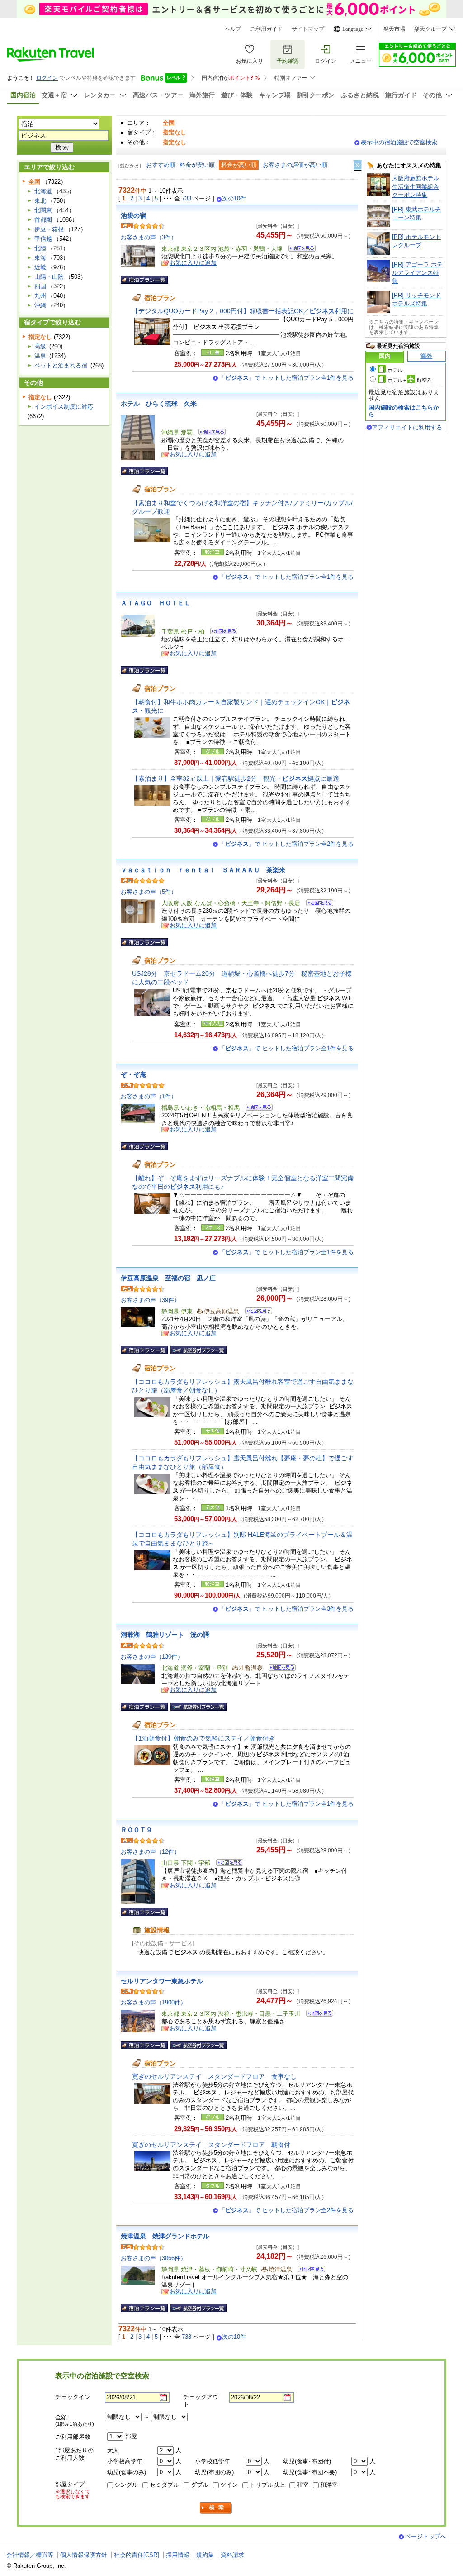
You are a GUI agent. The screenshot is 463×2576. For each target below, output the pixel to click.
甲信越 (43, 239)
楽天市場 (394, 29)
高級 (40, 346)
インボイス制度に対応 (64, 407)
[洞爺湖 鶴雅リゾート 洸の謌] (279, 1669)
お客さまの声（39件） (150, 1300)
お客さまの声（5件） (149, 892)
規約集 (205, 2555)
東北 (40, 201)
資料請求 (232, 2555)
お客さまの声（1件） (149, 1096)
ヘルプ (233, 29)
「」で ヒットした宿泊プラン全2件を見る (286, 844)
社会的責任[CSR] (137, 2555)
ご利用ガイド (266, 29)
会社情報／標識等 (30, 2555)
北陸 (40, 248)
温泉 (40, 356)
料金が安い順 (197, 165)
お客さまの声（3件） (149, 237)
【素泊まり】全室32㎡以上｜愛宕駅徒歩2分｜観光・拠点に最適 (236, 778)
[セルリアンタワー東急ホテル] (317, 2015)
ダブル (200, 2485)
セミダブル (164, 2485)
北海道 (43, 191)
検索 (216, 2508)
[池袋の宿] (299, 250)
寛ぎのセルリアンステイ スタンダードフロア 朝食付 (211, 2145)
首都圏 (43, 220)
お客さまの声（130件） (152, 1657)
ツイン (229, 2485)
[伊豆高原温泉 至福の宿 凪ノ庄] (256, 1312)
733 (187, 198)
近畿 (40, 267)
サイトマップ (308, 29)
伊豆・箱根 (49, 229)
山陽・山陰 (49, 277)
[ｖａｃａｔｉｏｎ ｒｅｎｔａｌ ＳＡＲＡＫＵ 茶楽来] (317, 904)
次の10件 (234, 199)
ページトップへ (426, 2536)
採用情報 (178, 2555)
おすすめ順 (161, 165)
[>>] (358, 165)
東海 (40, 258)
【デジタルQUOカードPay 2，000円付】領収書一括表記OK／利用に (243, 311)
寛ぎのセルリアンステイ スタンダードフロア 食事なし (214, 2076)
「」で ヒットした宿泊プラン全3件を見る (286, 1609)
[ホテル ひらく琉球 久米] (209, 433)
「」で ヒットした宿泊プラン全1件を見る (286, 378)
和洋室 (329, 2485)
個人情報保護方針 (84, 2555)
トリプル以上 (267, 2485)
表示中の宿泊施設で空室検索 (399, 142)
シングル (126, 2485)
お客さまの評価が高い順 (295, 165)
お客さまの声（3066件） (154, 2258)
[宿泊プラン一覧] (144, 280)
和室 (302, 2485)
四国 (40, 286)
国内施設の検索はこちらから (404, 411)
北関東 (43, 210)
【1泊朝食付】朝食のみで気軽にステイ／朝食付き (203, 1738)
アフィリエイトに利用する (407, 427)
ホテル (395, 370)
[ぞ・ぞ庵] (256, 1109)
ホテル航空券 (410, 380)
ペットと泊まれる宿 (61, 365)
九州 (40, 296)
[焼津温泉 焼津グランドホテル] (309, 2270)
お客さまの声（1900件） (154, 2002)
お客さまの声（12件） (150, 1852)
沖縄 (40, 305)
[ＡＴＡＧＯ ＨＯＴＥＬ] (221, 632)
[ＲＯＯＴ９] (227, 1864)
